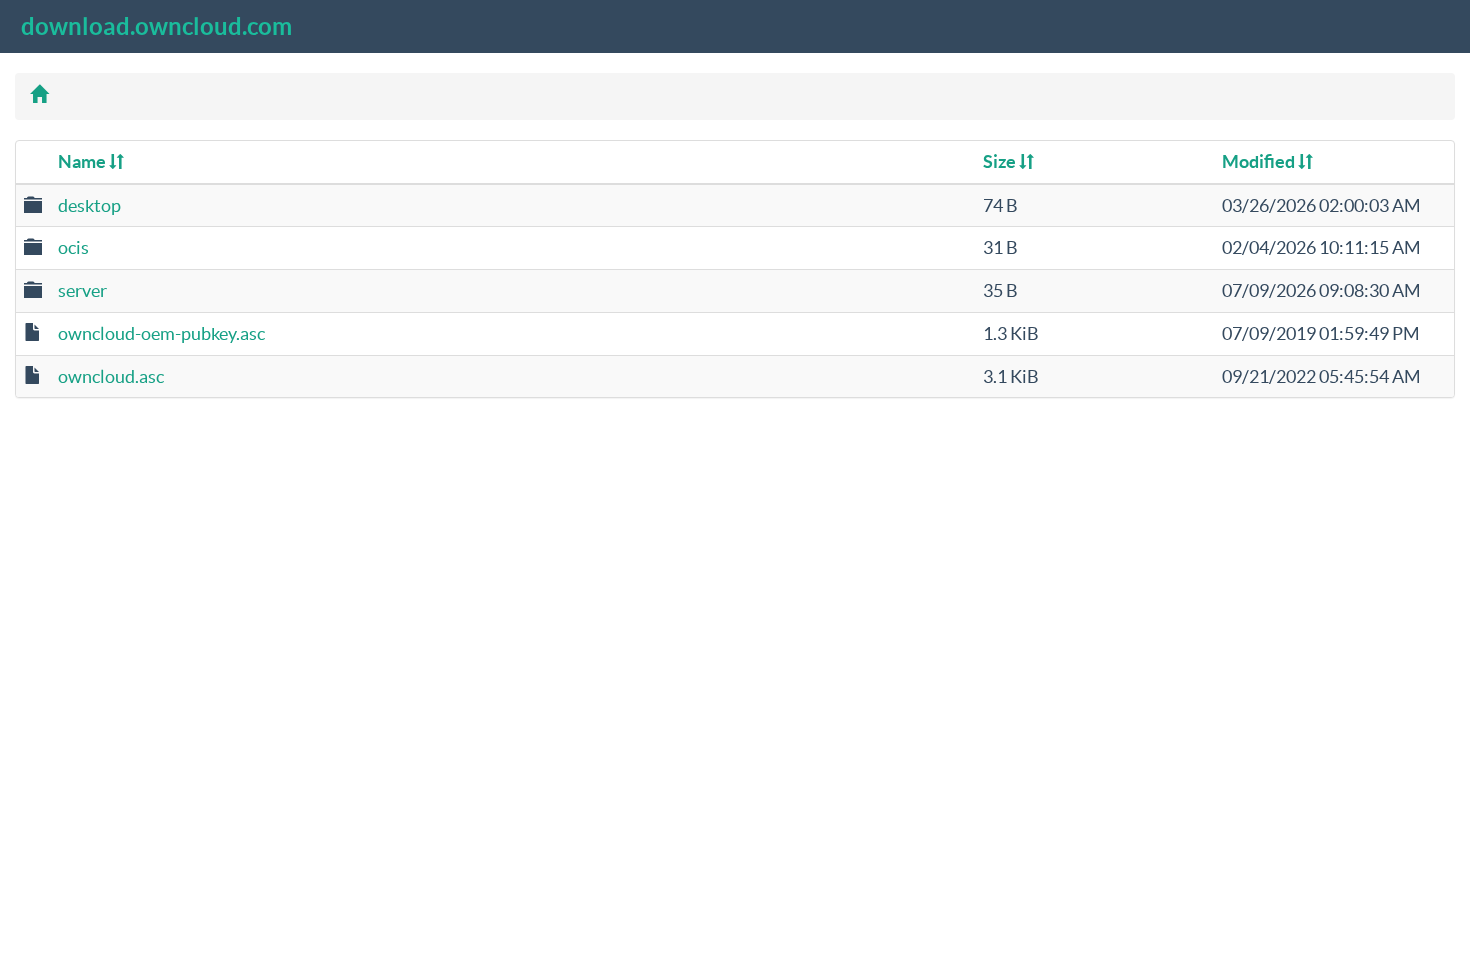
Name (83, 161)
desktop (89, 205)
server (82, 290)
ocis (73, 247)
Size (1001, 161)
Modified (1260, 161)
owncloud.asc (111, 376)
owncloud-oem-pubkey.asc (161, 333)
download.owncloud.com (156, 26)
